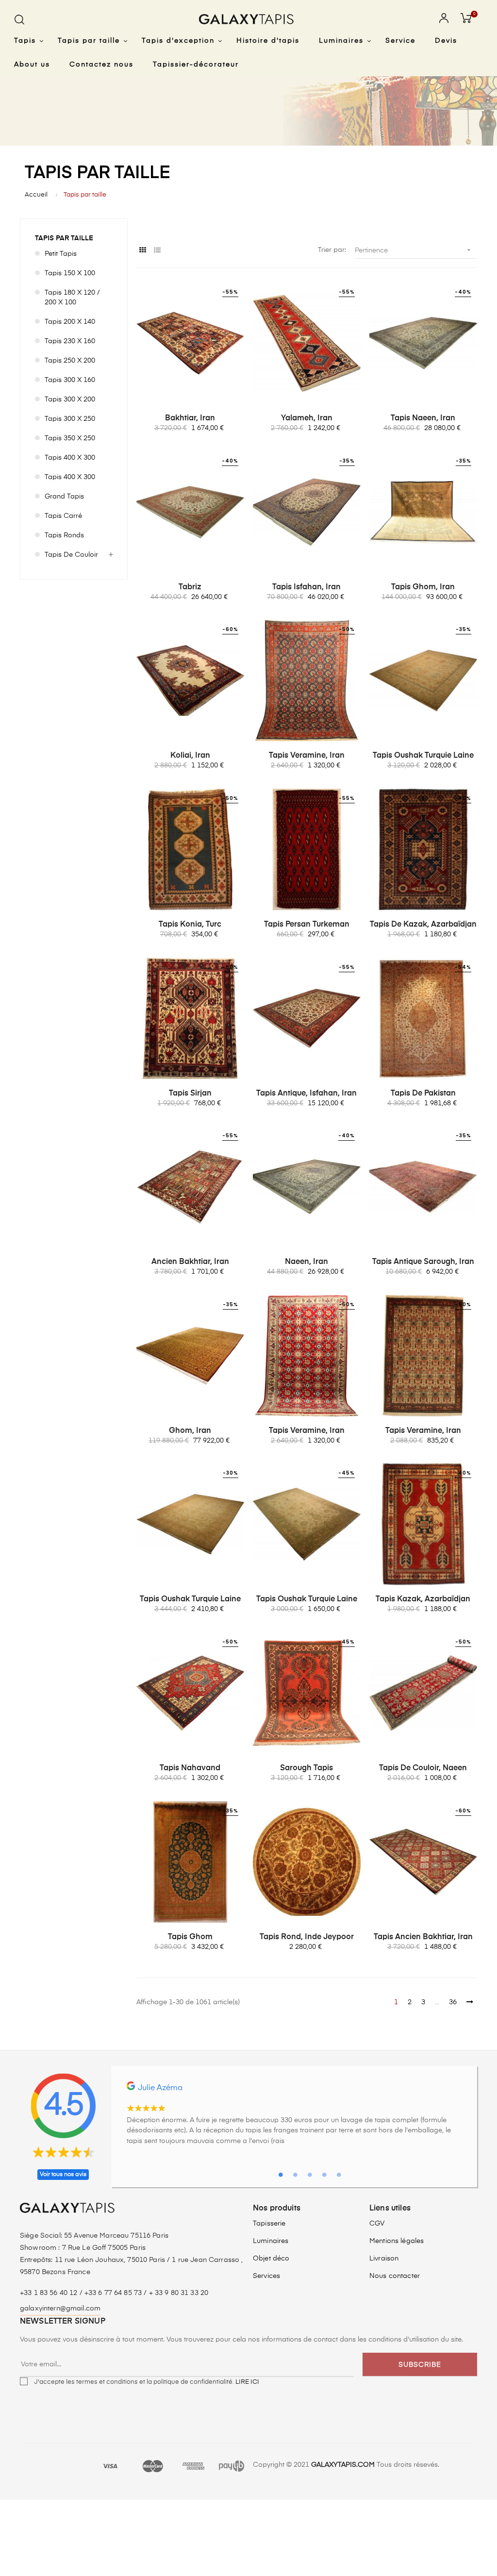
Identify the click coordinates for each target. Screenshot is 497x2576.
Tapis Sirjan (190, 1094)
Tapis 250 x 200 (70, 361)
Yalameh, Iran (307, 418)
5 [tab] (339, 2175)
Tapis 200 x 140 (70, 322)
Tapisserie (269, 2224)
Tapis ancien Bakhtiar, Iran (423, 1937)
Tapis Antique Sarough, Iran (423, 1262)
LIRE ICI (247, 2382)
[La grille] (142, 251)
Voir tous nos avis (63, 2175)
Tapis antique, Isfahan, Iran (306, 1094)
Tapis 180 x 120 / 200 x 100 (72, 298)
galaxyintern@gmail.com (60, 2309)
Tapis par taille (64, 238)
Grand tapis (64, 497)
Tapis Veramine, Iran (307, 756)
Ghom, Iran (190, 1431)
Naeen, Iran (306, 1262)
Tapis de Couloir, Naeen (423, 1768)
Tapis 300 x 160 (70, 380)
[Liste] (157, 251)
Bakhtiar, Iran (190, 418)
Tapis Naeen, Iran (423, 418)
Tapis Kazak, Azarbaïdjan (423, 1599)
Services (266, 2276)
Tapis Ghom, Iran (423, 587)
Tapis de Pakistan (423, 1094)
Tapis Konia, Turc (190, 925)
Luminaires (271, 2241)
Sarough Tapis (306, 1768)
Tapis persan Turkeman (307, 925)
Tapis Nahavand (190, 1768)
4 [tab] (324, 2175)
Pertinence (414, 250)
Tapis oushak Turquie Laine (423, 756)
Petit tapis (61, 254)
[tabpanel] (294, 2118)
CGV (377, 2224)
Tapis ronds (64, 535)
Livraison (384, 2259)
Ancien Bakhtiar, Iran (190, 1262)
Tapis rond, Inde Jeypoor (307, 1937)
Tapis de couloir (71, 555)
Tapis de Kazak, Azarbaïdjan (423, 925)
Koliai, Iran (190, 756)
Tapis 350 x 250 (70, 438)
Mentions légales (397, 2241)
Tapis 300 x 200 (70, 399)
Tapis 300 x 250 (70, 419)
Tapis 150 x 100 (70, 273)
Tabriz (190, 587)
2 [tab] (295, 2175)
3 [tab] (310, 2175)
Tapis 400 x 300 (70, 458)
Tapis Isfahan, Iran (306, 587)
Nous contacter (395, 2276)
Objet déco (271, 2259)
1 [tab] (281, 2175)
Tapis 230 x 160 (70, 341)
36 (453, 2002)
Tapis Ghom (190, 1937)
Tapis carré (63, 516)
